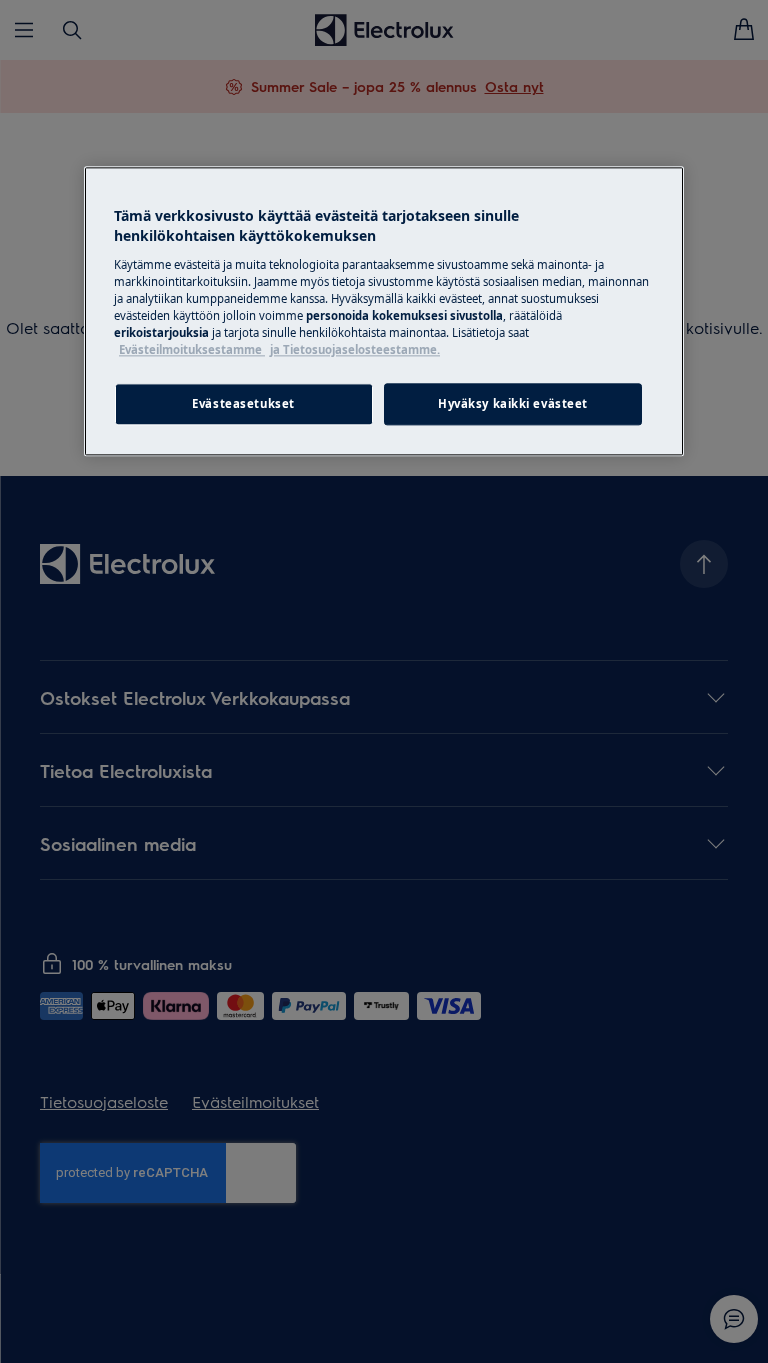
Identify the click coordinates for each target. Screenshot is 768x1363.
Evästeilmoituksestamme (192, 349)
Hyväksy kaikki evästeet (513, 403)
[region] (384, 311)
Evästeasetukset (243, 403)
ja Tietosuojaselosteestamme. (355, 349)
